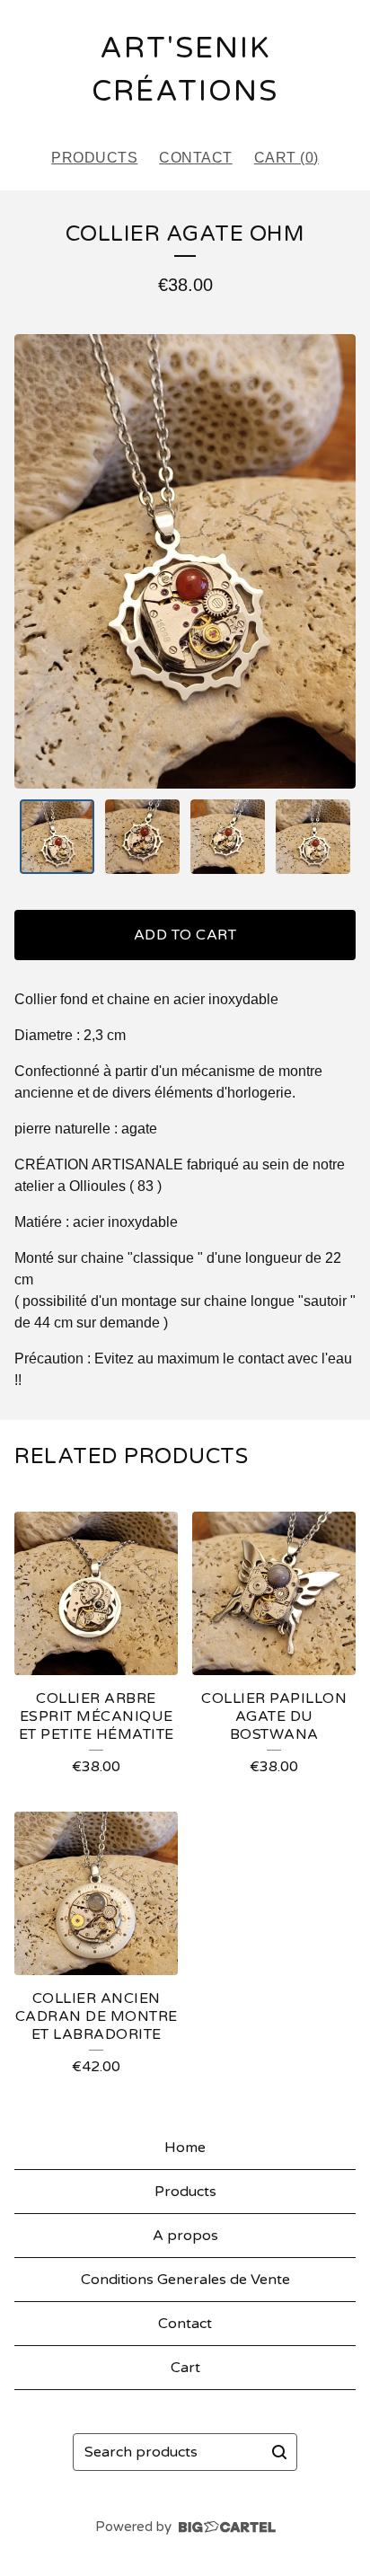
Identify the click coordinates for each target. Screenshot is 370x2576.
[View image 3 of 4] (228, 837)
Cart (185, 2368)
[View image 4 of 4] (313, 837)
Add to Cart (185, 935)
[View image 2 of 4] (142, 837)
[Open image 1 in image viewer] (185, 562)
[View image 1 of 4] (57, 837)
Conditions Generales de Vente (185, 2280)
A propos (185, 2236)
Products (94, 158)
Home (185, 2148)
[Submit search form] (279, 2452)
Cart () (286, 158)
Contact (196, 158)
